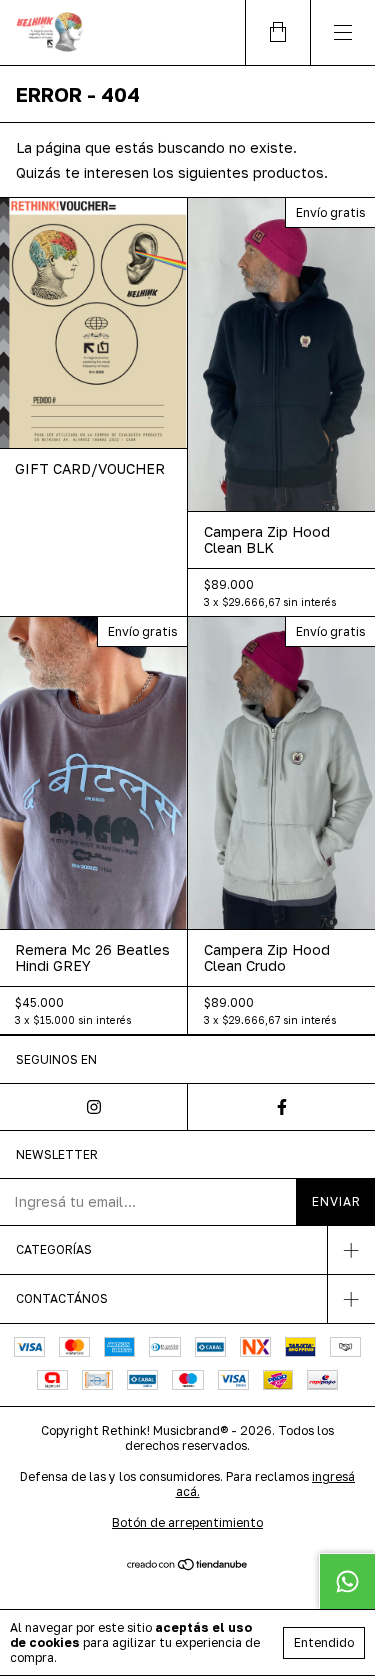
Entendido (324, 1642)
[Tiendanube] (187, 1565)
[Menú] (342, 32)
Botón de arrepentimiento (187, 1522)
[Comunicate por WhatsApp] (347, 1581)
